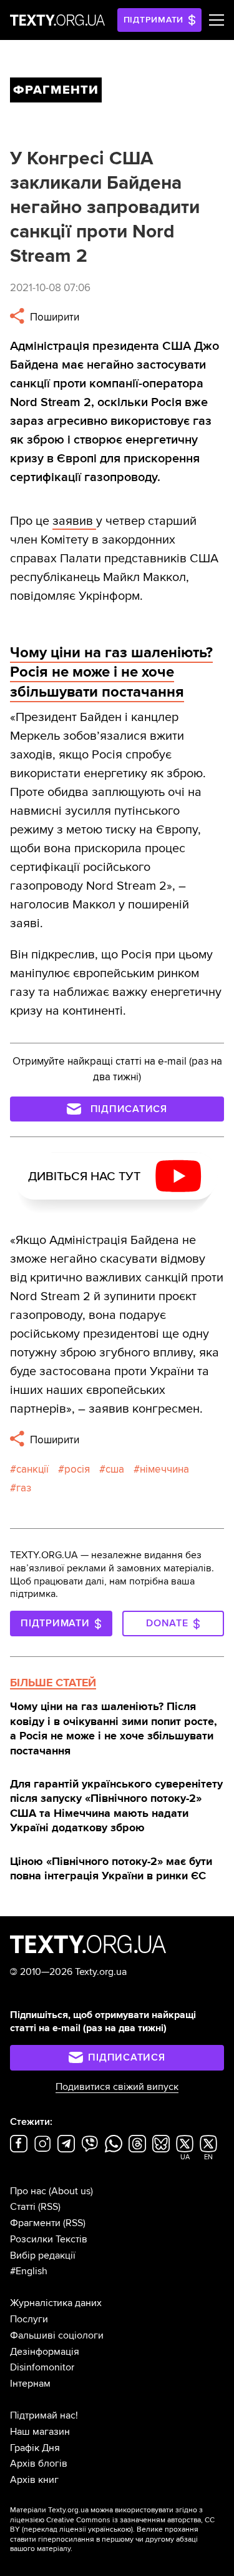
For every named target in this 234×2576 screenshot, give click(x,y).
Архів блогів (39, 2464)
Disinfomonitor (42, 2367)
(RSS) (49, 2207)
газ (24, 1488)
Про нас (28, 2191)
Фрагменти (35, 2223)
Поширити (53, 317)
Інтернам (30, 2384)
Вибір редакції (43, 2255)
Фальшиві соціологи (57, 2335)
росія (77, 1469)
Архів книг (34, 2480)
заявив (74, 521)
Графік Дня (35, 2448)
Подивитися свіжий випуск (117, 2087)
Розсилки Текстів (49, 2239)
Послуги (29, 2319)
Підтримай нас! (44, 2415)
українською (110, 2529)
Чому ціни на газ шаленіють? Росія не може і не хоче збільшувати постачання (111, 672)
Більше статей (53, 1683)
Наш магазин (40, 2432)
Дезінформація (45, 2352)
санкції (32, 1469)
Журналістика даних (56, 2303)
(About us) (71, 2191)
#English (29, 2271)
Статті (23, 2207)
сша (115, 1469)
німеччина (164, 1469)
